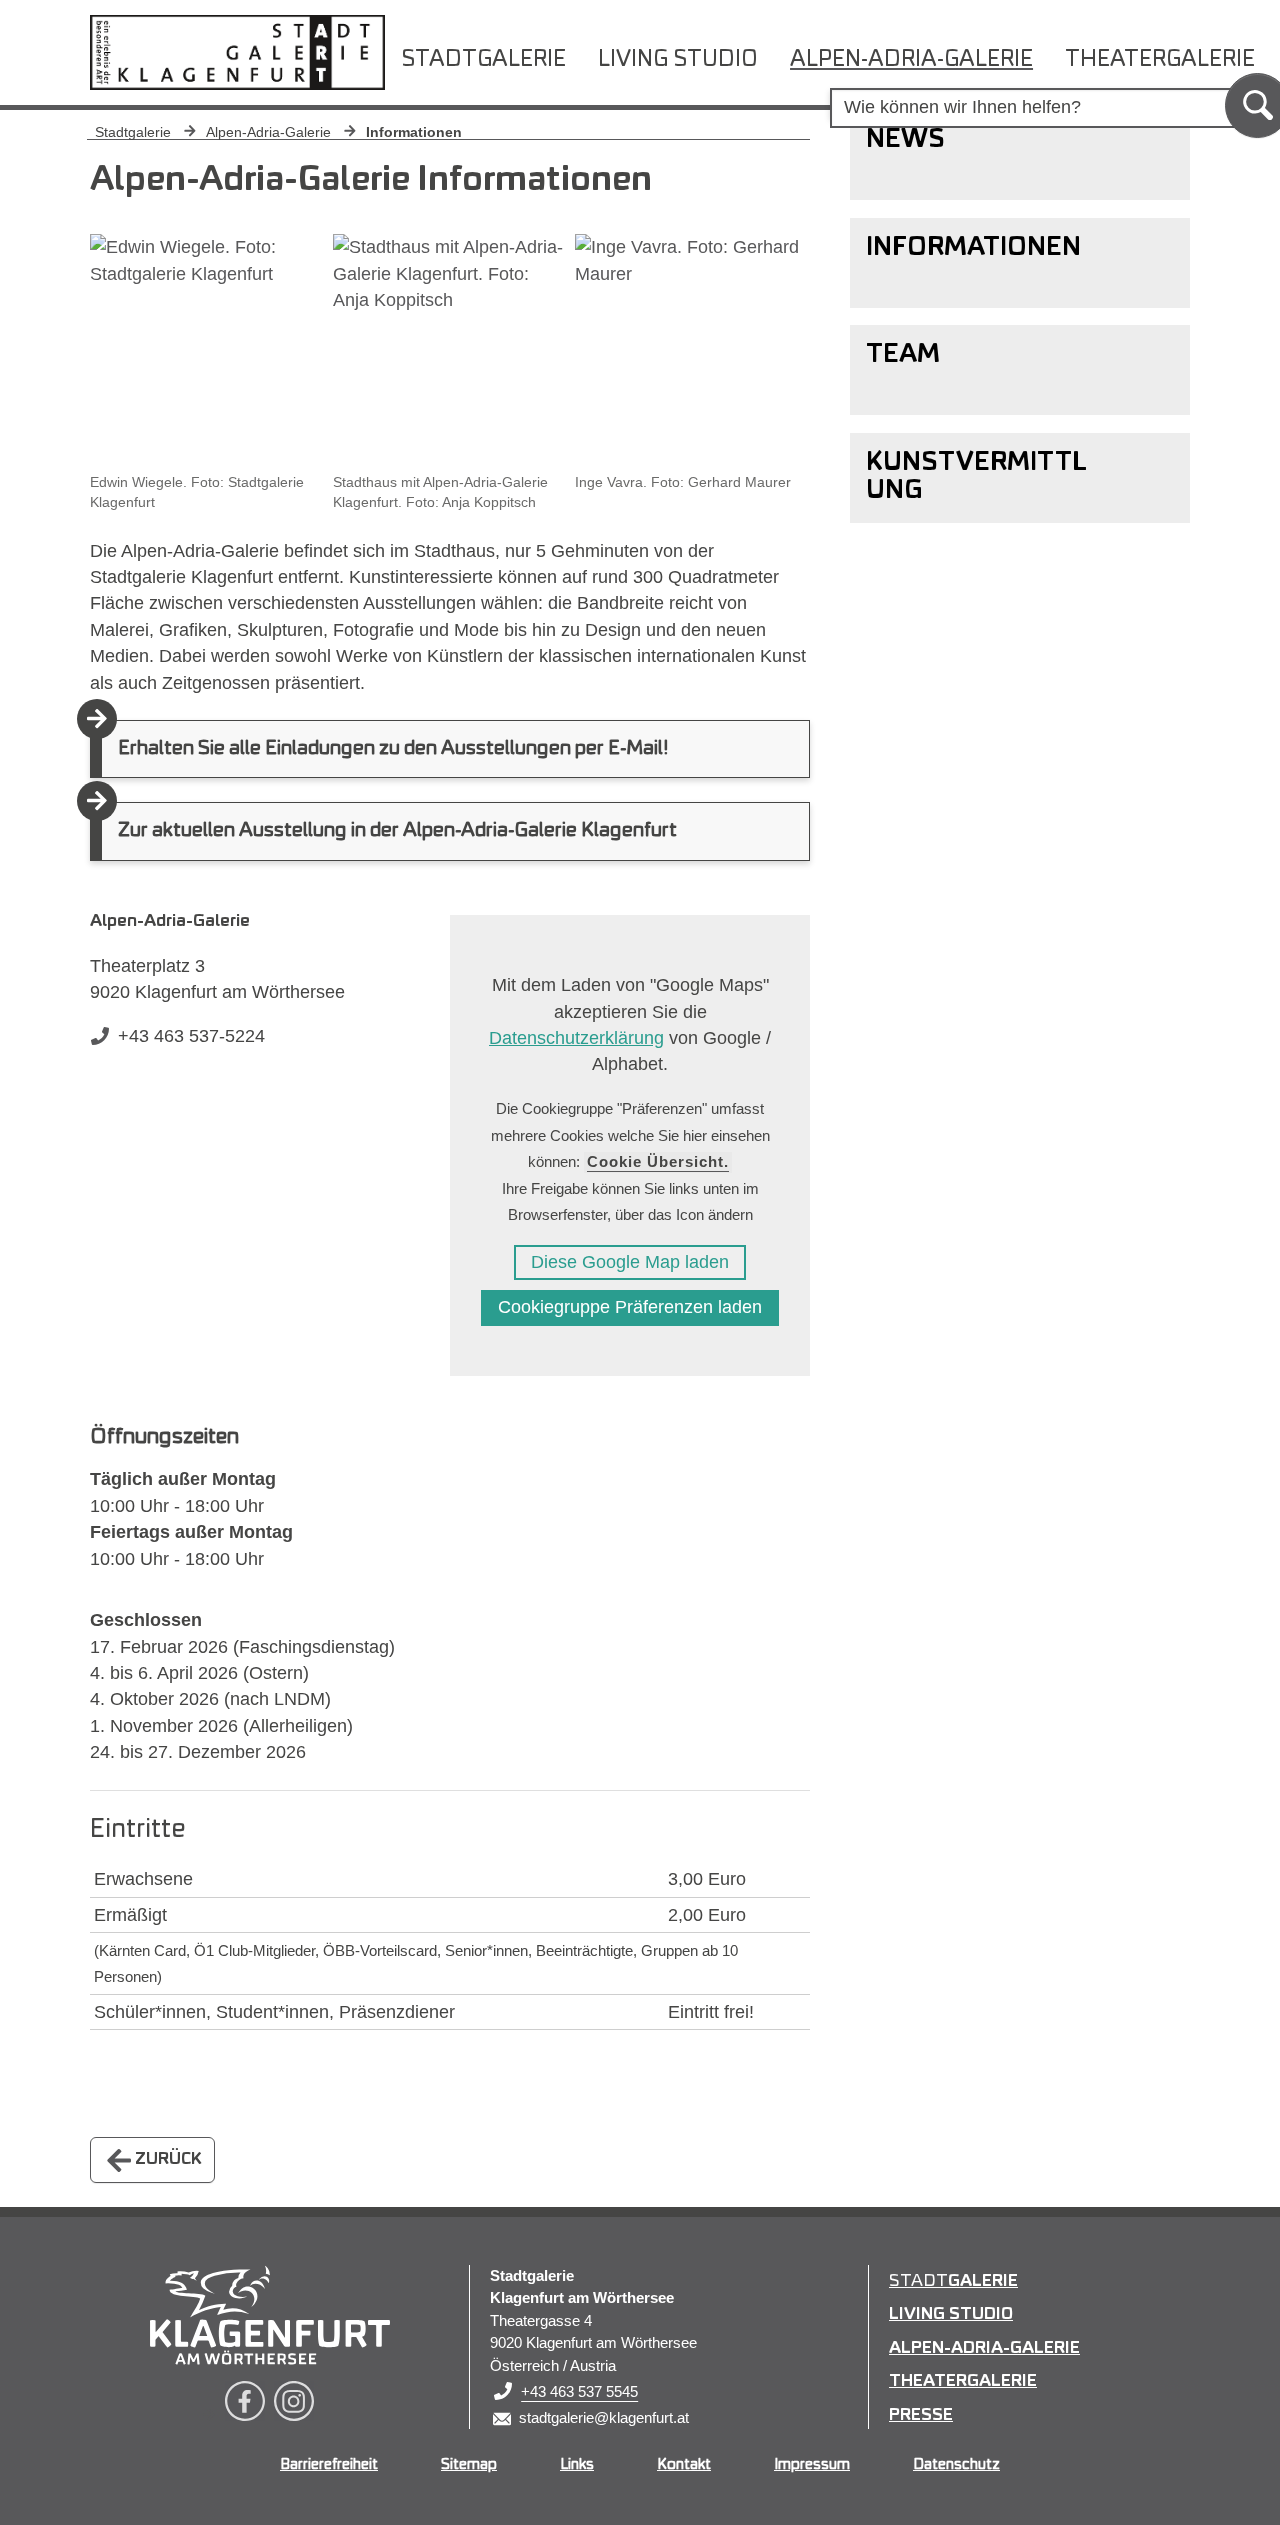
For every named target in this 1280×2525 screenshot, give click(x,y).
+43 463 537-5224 (191, 1036)
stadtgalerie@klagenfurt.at (604, 2417)
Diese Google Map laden (630, 1262)
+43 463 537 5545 (579, 2391)
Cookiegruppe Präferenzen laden (630, 1307)
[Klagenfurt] (270, 2315)
